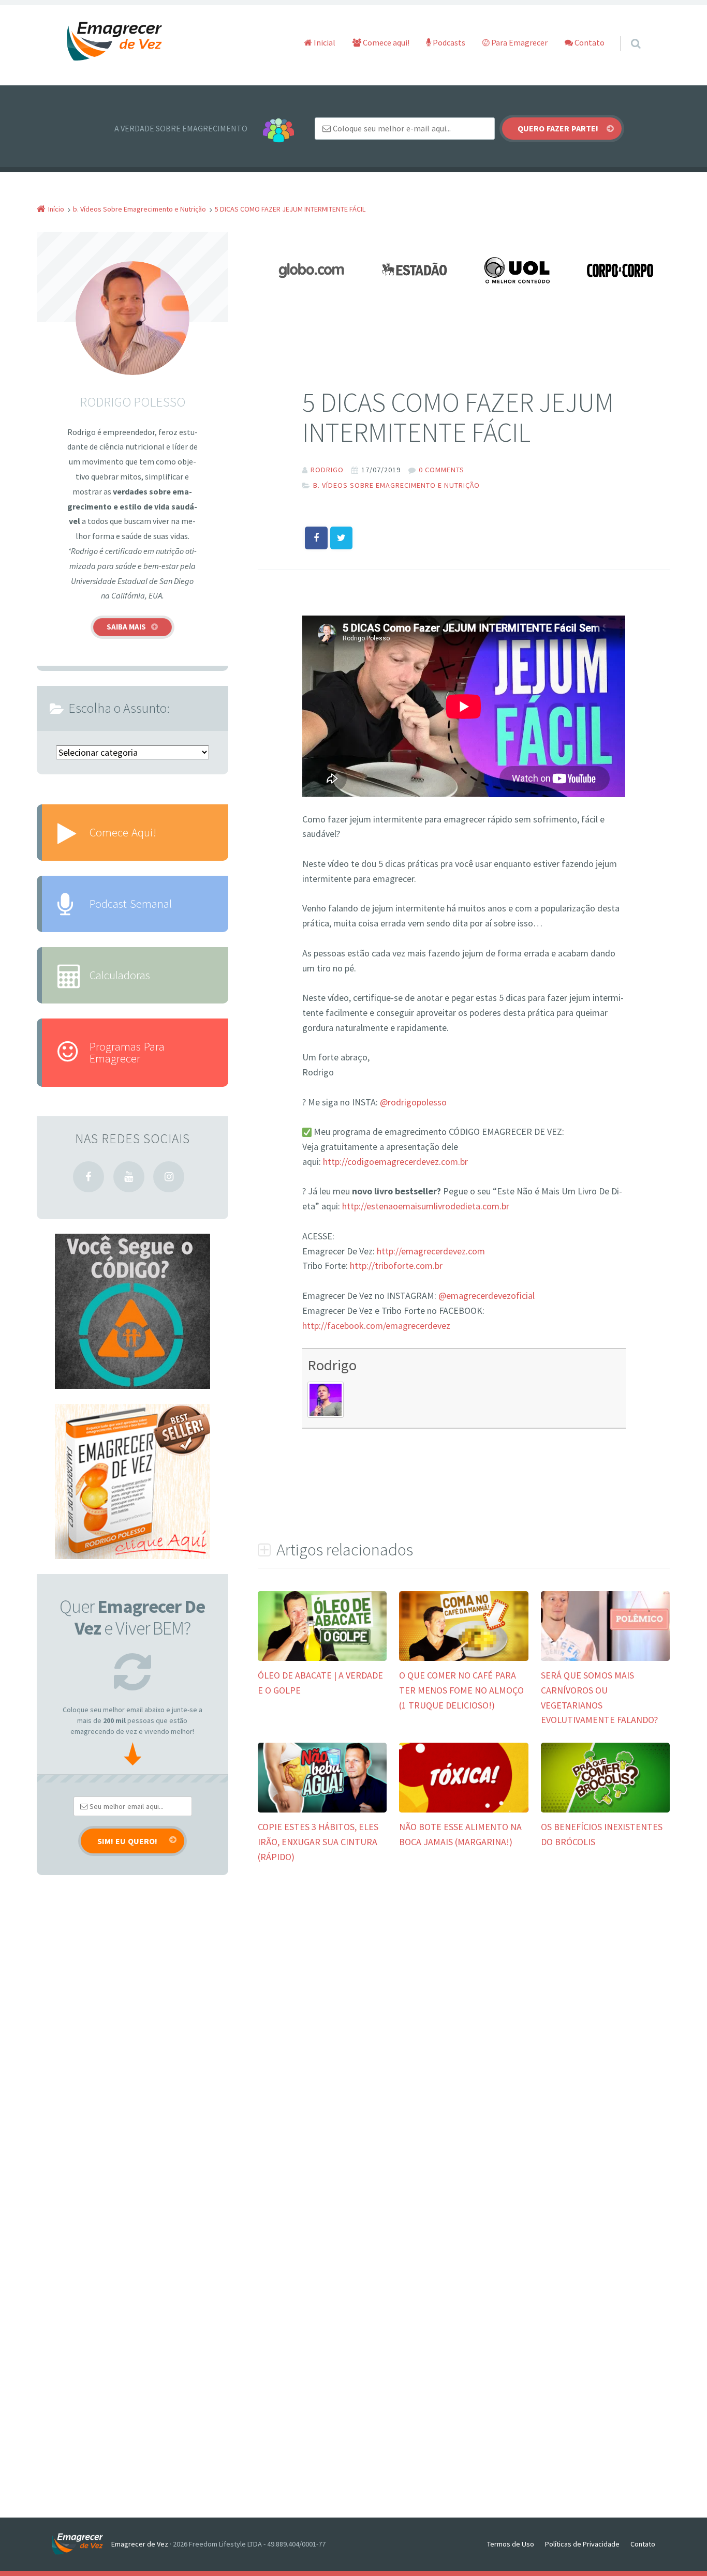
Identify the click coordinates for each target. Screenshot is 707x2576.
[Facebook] (89, 1177)
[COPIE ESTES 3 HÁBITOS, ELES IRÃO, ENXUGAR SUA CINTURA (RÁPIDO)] (322, 1811)
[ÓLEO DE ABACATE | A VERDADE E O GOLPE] (322, 1660)
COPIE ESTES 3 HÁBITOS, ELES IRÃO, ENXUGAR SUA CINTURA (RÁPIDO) (318, 1842)
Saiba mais (126, 627)
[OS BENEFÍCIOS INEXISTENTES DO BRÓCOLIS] (605, 1811)
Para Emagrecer (519, 42)
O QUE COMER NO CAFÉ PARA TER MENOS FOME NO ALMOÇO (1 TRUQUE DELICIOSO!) (461, 1690)
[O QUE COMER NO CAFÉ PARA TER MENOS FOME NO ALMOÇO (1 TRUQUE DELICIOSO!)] (463, 1660)
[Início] (82, 2544)
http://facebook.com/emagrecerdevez (376, 1326)
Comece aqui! (385, 42)
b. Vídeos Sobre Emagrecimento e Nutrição (396, 485)
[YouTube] (129, 1177)
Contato (589, 42)
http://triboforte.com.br (396, 1265)
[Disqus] (464, 2031)
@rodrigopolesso (413, 1102)
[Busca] (626, 33)
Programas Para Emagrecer (127, 1052)
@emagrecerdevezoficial (487, 1296)
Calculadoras (120, 975)
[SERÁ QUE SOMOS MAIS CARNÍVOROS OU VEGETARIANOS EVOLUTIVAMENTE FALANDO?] (605, 1660)
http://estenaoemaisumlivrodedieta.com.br (426, 1206)
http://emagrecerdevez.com (431, 1251)
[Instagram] (169, 1177)
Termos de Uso (511, 2544)
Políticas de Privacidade (582, 2544)
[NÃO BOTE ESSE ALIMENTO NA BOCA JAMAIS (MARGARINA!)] (463, 1811)
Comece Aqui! (123, 832)
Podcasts (448, 42)
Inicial (324, 42)
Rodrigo (332, 1365)
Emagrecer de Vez (140, 2544)
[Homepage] (115, 42)
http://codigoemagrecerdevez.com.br (395, 1162)
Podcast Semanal (131, 903)
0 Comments (441, 470)
